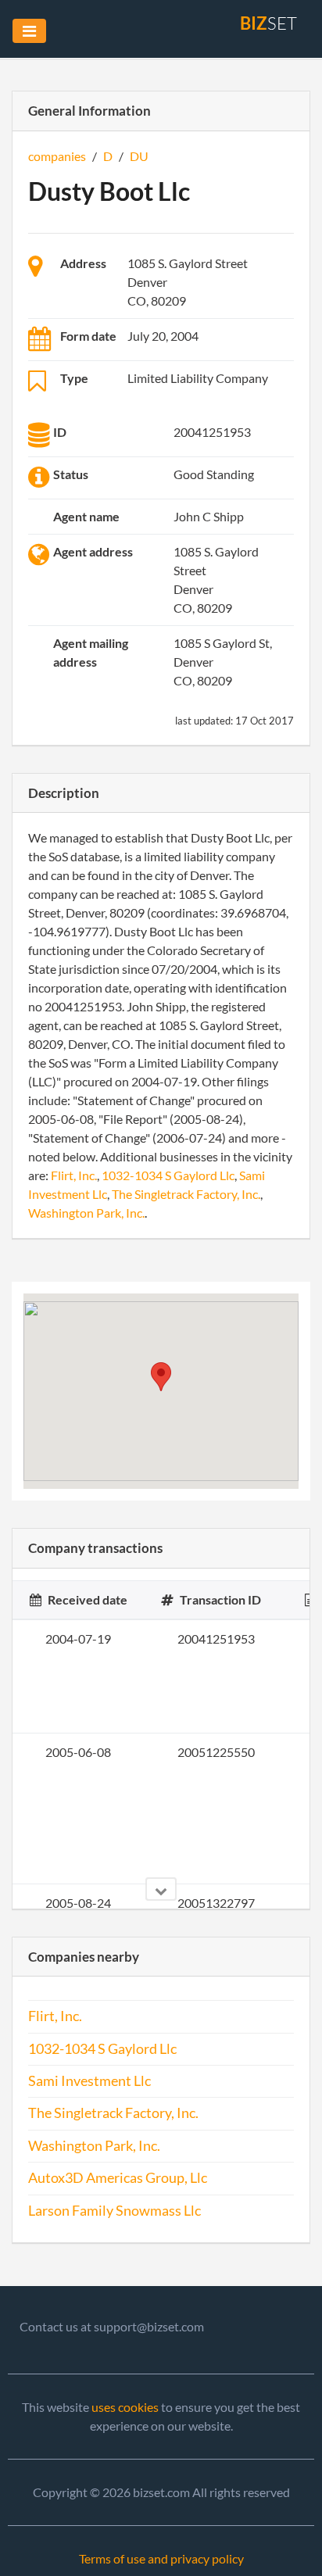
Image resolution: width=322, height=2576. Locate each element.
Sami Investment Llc (89, 2081)
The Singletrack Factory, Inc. (186, 1194)
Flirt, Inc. (74, 1175)
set (268, 23)
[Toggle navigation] (29, 31)
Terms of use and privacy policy (161, 2558)
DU (139, 156)
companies (57, 156)
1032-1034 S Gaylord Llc (168, 1175)
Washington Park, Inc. (86, 1213)
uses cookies (125, 2407)
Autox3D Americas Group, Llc (118, 2178)
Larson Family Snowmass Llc (114, 2211)
